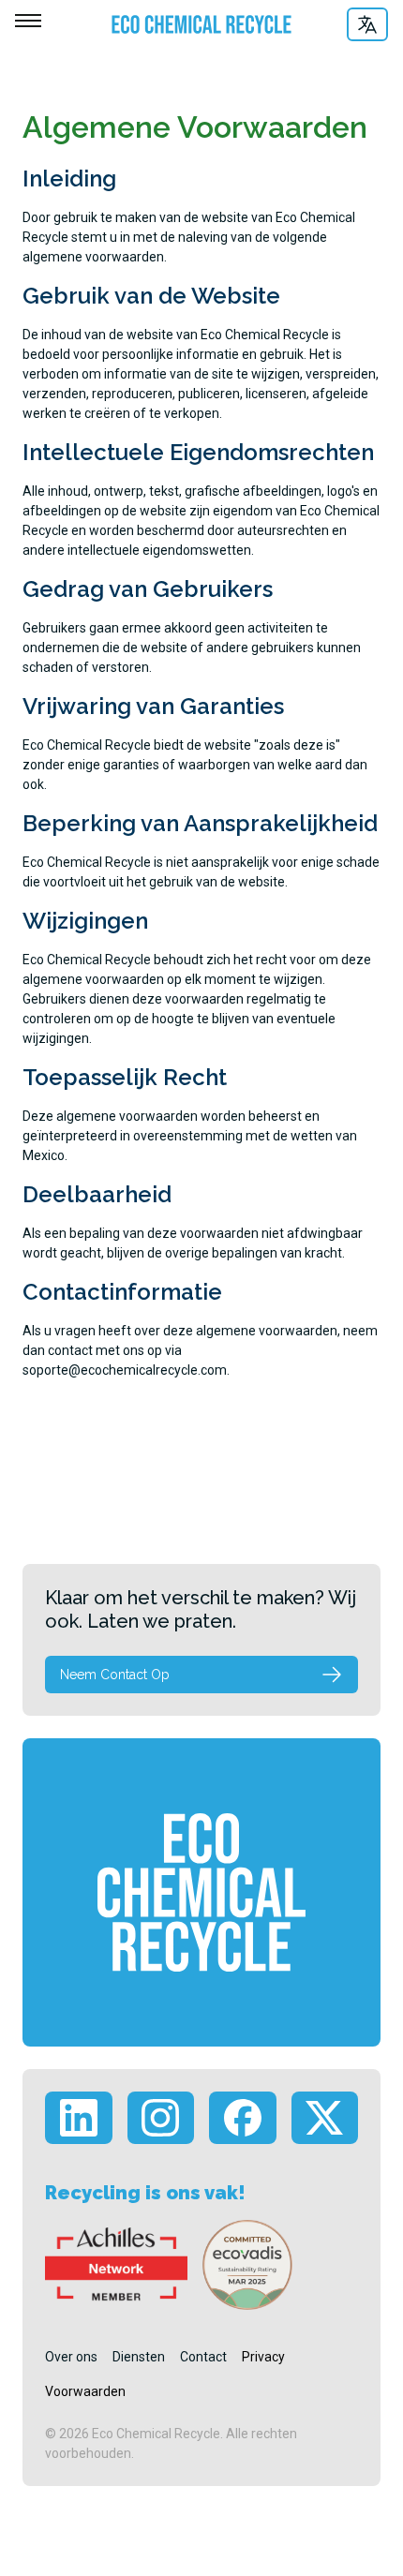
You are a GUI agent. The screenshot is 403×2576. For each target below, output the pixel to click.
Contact (203, 2357)
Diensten (139, 2357)
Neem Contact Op (115, 1675)
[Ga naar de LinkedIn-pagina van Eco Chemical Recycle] (79, 2118)
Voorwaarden (85, 2391)
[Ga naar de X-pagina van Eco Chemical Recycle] (325, 2118)
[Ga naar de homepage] (192, 24)
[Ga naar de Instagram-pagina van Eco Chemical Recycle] (161, 2118)
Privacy (263, 2357)
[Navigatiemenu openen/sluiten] (28, 21)
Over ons (71, 2357)
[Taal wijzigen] (367, 24)
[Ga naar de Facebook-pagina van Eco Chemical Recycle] (243, 2118)
